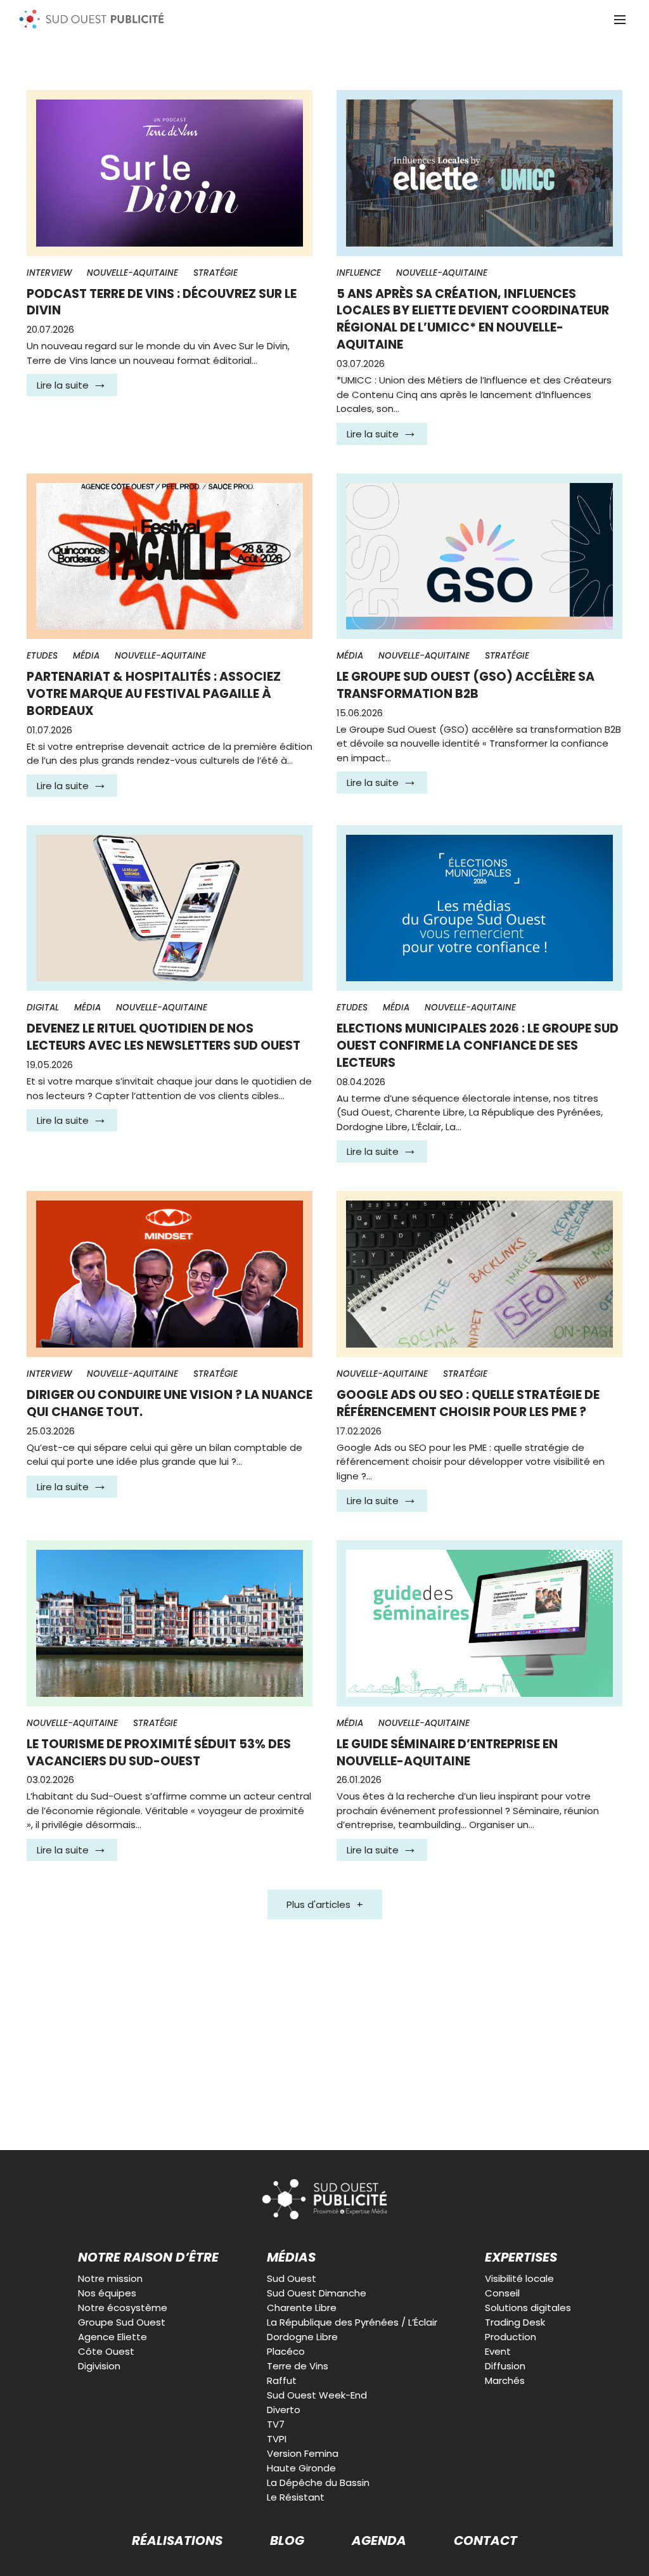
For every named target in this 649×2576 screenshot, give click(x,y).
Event (498, 2351)
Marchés (505, 2380)
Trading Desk (515, 2322)
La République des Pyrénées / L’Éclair (352, 2322)
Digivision (99, 2366)
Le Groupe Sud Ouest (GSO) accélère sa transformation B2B (466, 685)
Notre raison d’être (148, 2257)
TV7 (276, 2424)
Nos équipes (107, 2293)
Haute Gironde (301, 2468)
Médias (291, 2257)
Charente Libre (302, 2308)
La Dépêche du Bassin (318, 2483)
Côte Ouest (106, 2351)
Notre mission (110, 2278)
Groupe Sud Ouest (122, 2322)
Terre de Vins (298, 2366)
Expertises (521, 2257)
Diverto (284, 2410)
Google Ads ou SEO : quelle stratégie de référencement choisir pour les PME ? (468, 1403)
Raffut (282, 2380)
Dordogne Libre (302, 2337)
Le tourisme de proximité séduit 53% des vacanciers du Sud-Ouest (159, 1753)
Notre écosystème (123, 2308)
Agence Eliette (112, 2337)
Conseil (502, 2293)
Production (511, 2337)
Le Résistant (296, 2497)
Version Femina (303, 2453)
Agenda (379, 2541)
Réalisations (177, 2541)
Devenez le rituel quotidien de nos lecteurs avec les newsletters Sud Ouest (164, 1037)
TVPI (277, 2439)
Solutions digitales (528, 2308)
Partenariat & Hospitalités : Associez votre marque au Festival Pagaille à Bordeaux (154, 694)
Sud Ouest (292, 2278)
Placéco (286, 2351)
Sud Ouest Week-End (317, 2395)
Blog (287, 2541)
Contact (485, 2541)
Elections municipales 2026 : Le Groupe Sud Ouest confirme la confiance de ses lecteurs (478, 1046)
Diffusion (505, 2366)
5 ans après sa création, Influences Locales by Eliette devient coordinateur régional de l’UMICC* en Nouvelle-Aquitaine (473, 319)
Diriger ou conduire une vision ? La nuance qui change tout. (170, 1403)
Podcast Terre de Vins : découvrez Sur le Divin (162, 302)
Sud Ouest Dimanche (317, 2293)
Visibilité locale (519, 2278)
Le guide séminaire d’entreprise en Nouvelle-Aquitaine (447, 1753)
